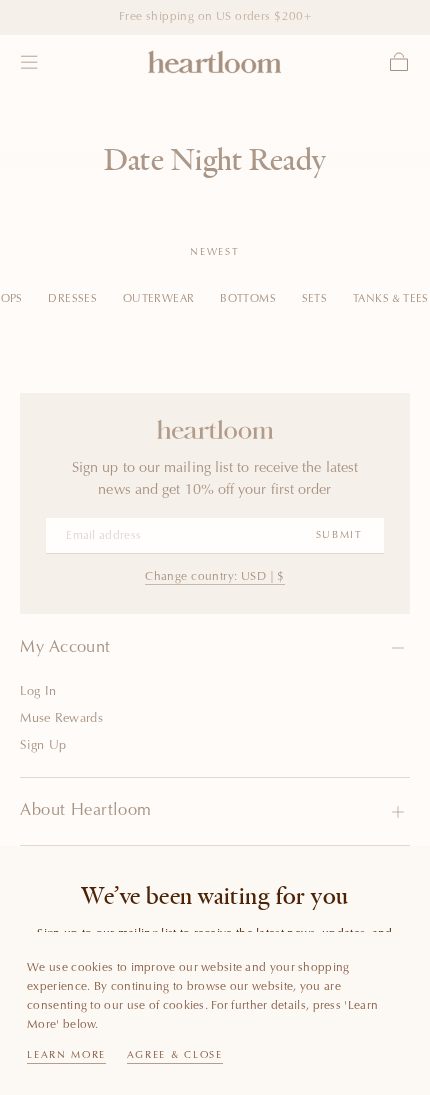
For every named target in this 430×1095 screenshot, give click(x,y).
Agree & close (175, 1056)
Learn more (66, 1056)
